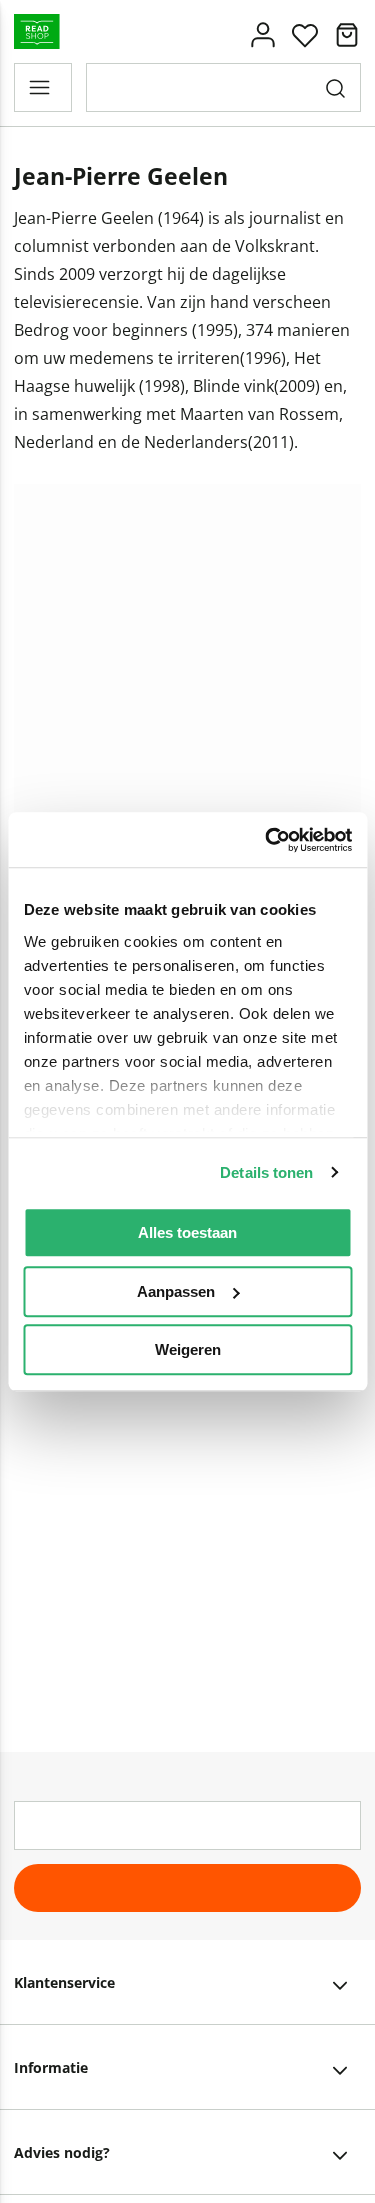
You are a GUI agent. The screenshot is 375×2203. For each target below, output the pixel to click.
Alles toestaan (187, 1232)
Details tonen (266, 1172)
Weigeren (188, 1349)
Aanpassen (176, 1291)
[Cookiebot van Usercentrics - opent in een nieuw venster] (267, 840)
